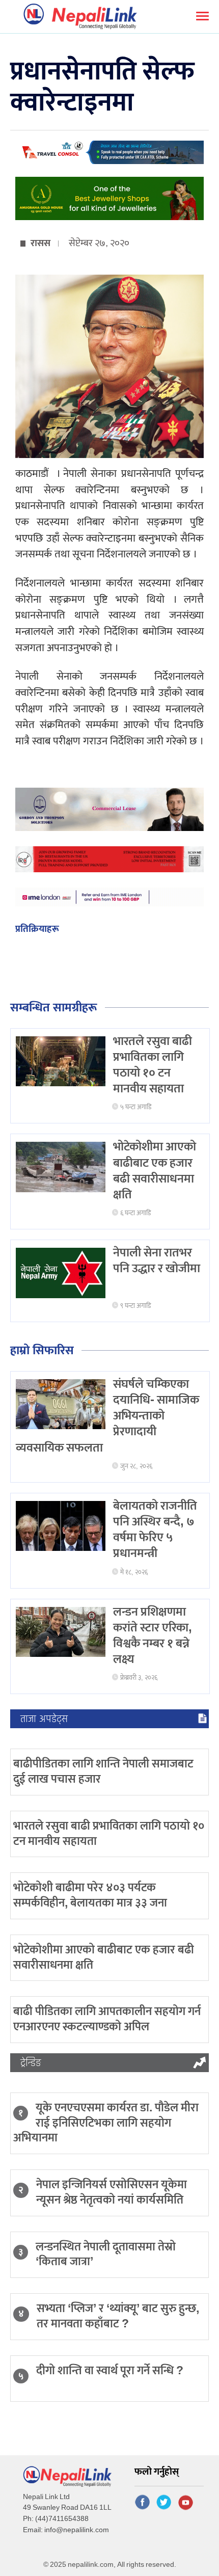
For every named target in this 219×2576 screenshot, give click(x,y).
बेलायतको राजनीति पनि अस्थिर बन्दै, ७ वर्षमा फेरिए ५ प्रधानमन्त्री (155, 1530)
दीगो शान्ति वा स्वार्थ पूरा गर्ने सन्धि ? (110, 2371)
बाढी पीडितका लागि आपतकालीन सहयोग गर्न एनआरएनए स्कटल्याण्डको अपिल (107, 2019)
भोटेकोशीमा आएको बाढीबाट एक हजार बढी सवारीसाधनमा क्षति (155, 1171)
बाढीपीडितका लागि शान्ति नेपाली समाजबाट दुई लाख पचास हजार (103, 1772)
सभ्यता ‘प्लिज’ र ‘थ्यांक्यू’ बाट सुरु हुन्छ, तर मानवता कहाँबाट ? (118, 2316)
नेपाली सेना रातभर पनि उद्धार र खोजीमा (157, 1261)
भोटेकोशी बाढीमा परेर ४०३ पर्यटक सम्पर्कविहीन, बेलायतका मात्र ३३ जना (90, 1895)
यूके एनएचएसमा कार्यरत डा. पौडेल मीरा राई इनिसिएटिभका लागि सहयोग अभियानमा (106, 2123)
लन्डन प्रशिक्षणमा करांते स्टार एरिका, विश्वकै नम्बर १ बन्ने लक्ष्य (153, 1636)
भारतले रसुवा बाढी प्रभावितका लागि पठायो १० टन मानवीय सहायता (153, 1065)
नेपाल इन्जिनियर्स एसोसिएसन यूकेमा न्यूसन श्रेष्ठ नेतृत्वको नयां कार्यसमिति (112, 2192)
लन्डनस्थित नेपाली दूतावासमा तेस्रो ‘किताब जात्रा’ (106, 2255)
